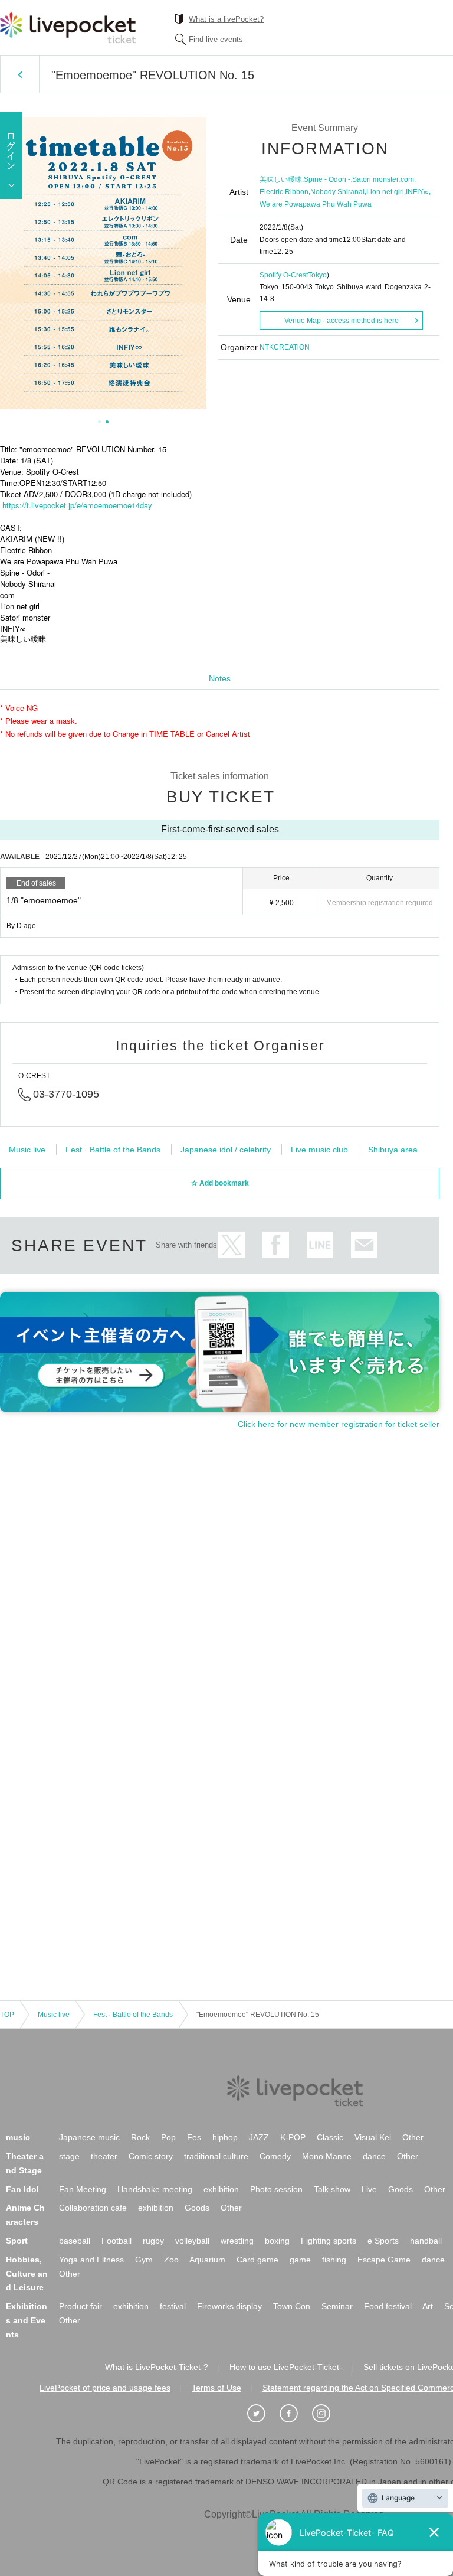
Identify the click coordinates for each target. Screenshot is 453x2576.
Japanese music (89, 2137)
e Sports (383, 2241)
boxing (277, 2241)
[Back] (20, 74)
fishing (334, 2260)
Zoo (171, 2260)
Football (116, 2241)
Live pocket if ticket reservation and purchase (68, 28)
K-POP (293, 2137)
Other (413, 2137)
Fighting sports (329, 2241)
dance (374, 2156)
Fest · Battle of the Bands (113, 1150)
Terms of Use (216, 2388)
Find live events (216, 39)
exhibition (221, 2189)
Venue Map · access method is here (342, 321)
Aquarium (207, 2260)
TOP (7, 2015)
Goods (401, 2189)
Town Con (292, 2306)
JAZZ (259, 2137)
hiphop (225, 2137)
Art (428, 2306)
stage (69, 2156)
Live (369, 2189)
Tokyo (317, 275)
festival (173, 2306)
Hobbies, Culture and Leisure (27, 2274)
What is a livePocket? (226, 19)
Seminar (337, 2306)
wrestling (237, 2241)
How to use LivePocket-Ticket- (286, 2367)
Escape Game (384, 2260)
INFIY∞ (417, 192)
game (300, 2260)
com (407, 179)
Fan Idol (22, 2189)
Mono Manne (327, 2156)
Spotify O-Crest (284, 275)
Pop (168, 2137)
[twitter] (262, 2414)
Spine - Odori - (327, 179)
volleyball (192, 2241)
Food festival (388, 2306)
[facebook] (295, 2414)
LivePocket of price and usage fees (105, 2388)
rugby (153, 2241)
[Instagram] (327, 2414)
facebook (276, 1245)
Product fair (81, 2306)
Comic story (151, 2156)
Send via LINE (320, 1245)
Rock (140, 2137)
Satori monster (375, 179)
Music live (27, 1150)
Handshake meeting (155, 2189)
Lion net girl (385, 192)
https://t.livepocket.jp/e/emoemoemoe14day (77, 505)
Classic (330, 2137)
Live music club (319, 1150)
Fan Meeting (83, 2189)
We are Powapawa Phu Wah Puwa (316, 204)
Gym (144, 2260)
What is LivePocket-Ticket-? (157, 2367)
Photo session (276, 2189)
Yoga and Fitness (91, 2260)
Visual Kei (373, 2137)
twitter (232, 1245)
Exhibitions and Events (27, 2320)
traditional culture (216, 2156)
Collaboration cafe (93, 2208)
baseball (75, 2241)
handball (426, 2241)
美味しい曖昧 (281, 179)
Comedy (275, 2156)
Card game (257, 2260)
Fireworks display (229, 2306)
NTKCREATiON (285, 347)
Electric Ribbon (284, 192)
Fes (194, 2137)
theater (104, 2156)
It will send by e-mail (364, 1245)
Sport (17, 2241)
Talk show (332, 2189)
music (18, 2137)
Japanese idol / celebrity (226, 1150)
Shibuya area (393, 1150)
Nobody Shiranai (337, 192)
